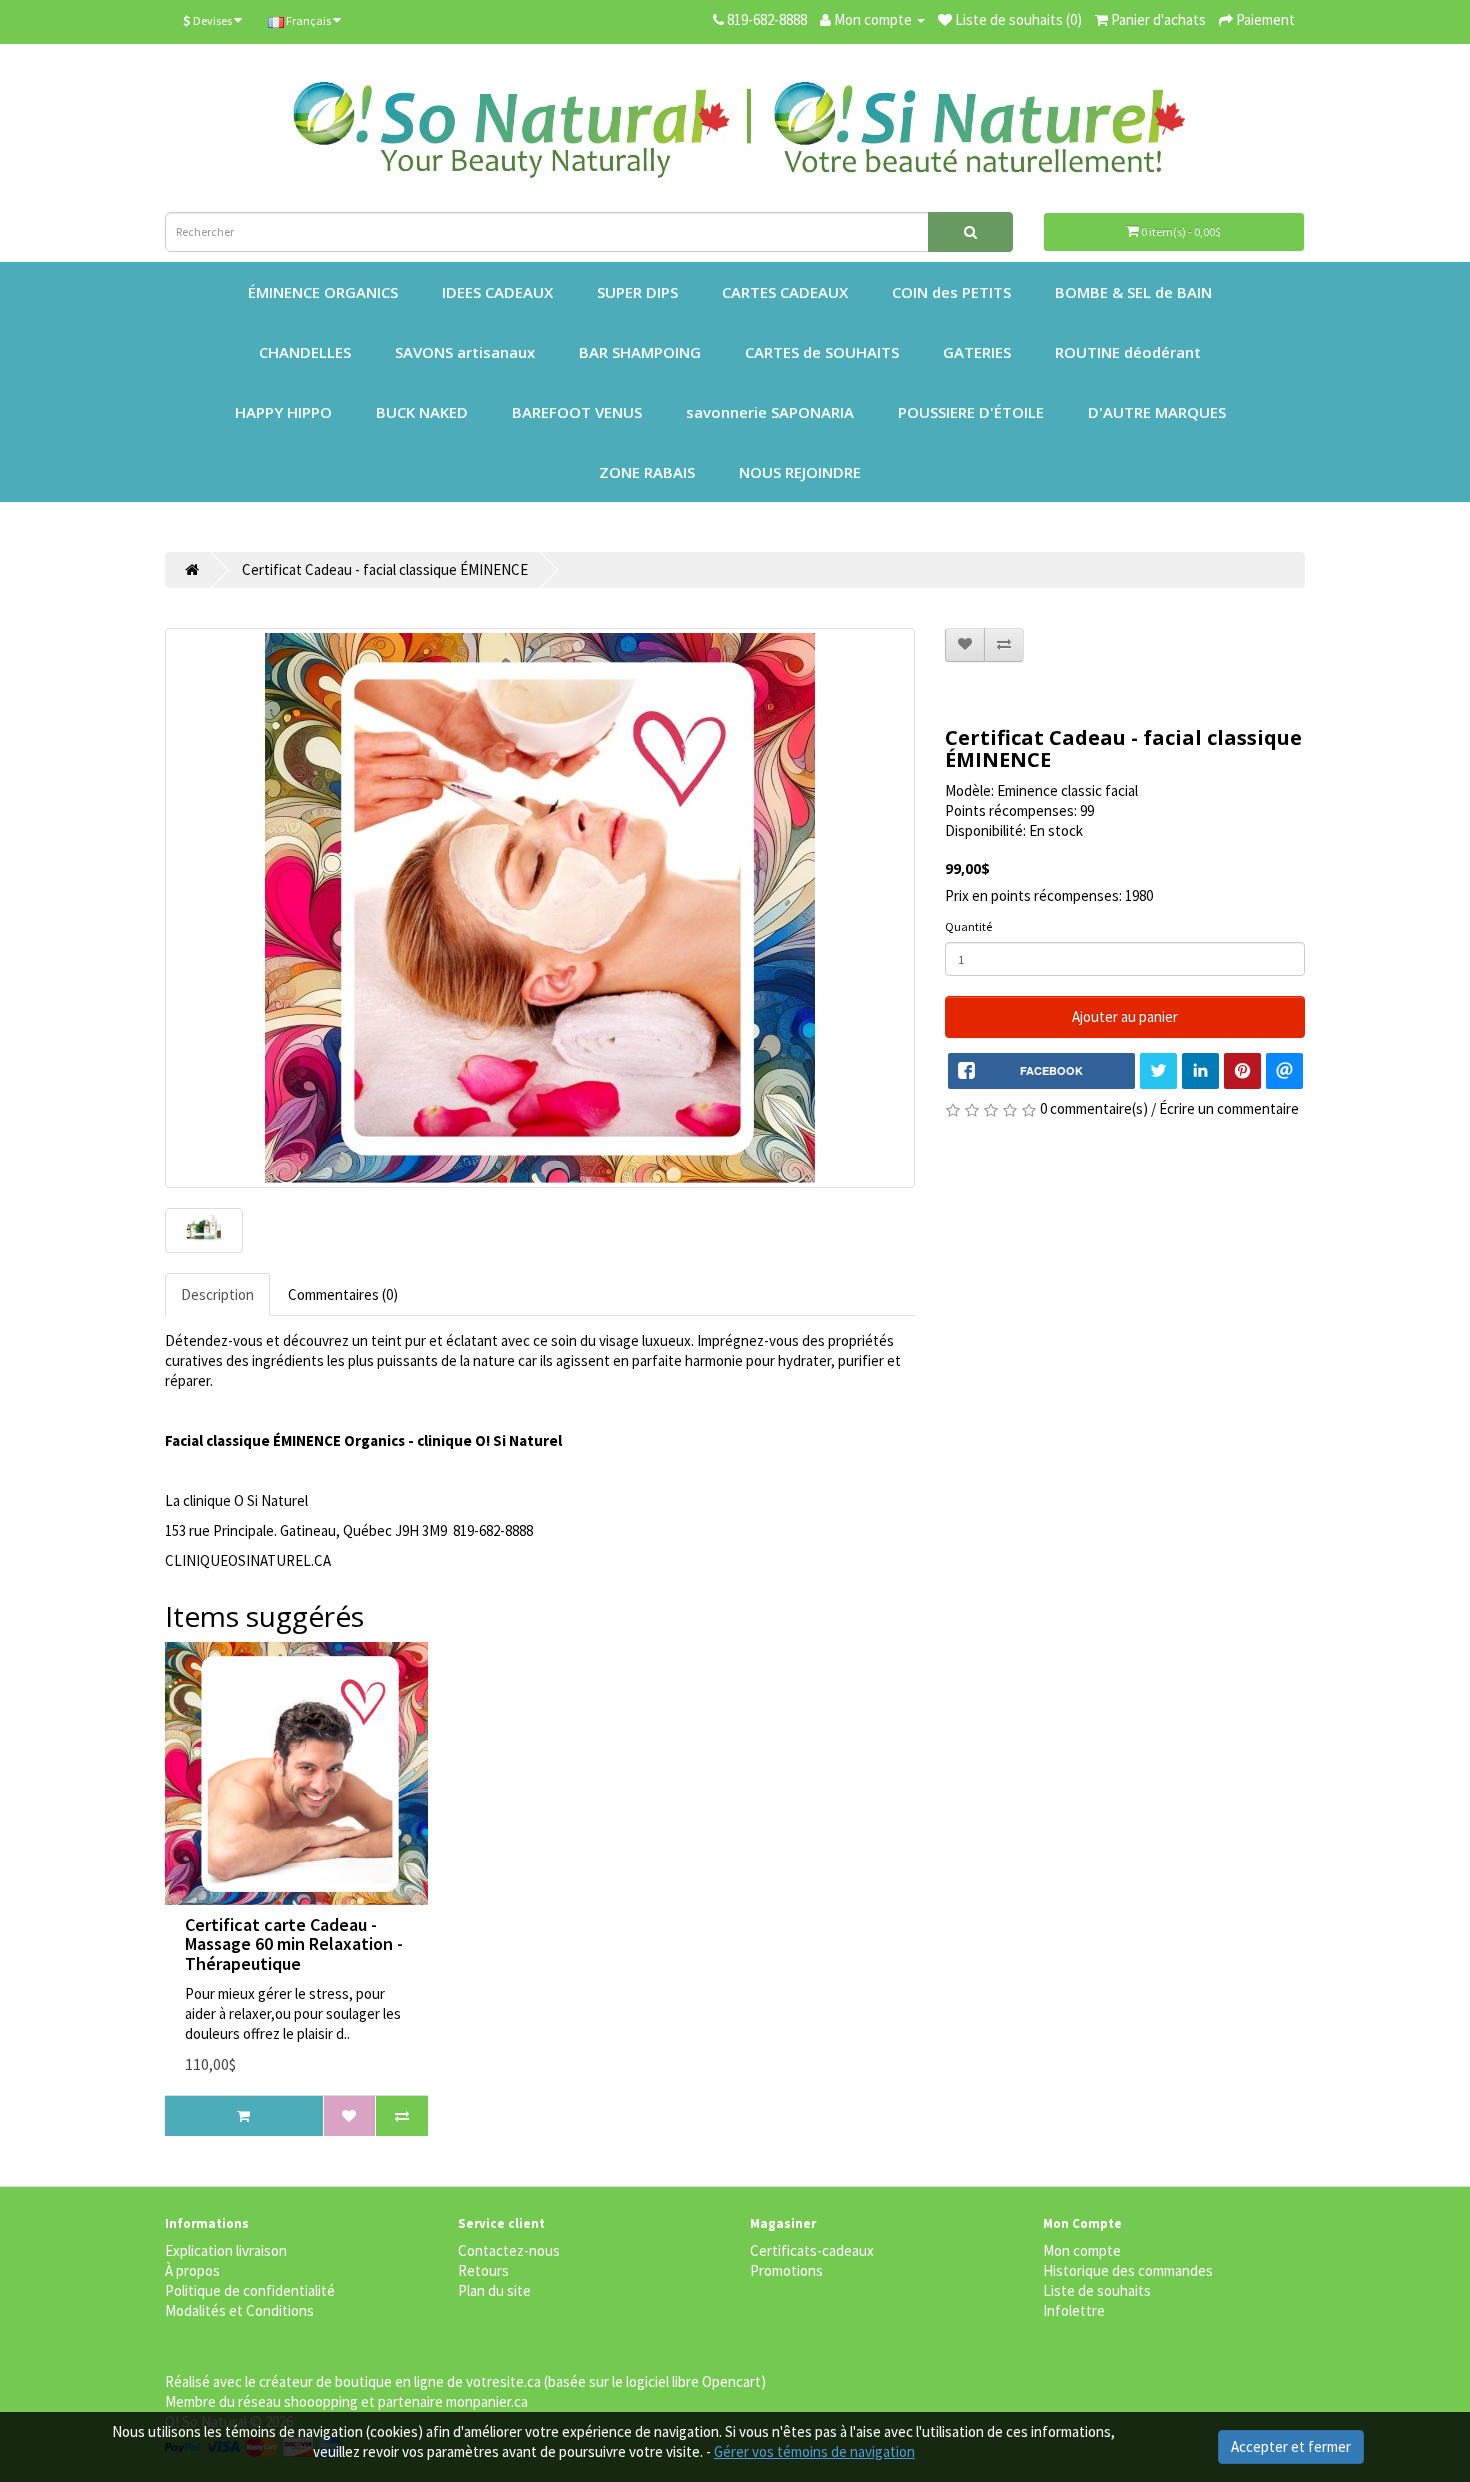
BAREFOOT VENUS (577, 412)
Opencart (731, 2381)
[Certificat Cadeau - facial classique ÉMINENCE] (540, 908)
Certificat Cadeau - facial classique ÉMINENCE (385, 569)
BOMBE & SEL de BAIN (1133, 292)
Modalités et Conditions (239, 2310)
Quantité (968, 926)
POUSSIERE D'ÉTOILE (971, 412)
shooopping (321, 2401)
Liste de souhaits (1097, 2290)
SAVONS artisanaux (465, 352)
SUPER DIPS (637, 292)
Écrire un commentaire (1229, 1108)
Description (217, 1294)
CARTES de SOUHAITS (822, 352)
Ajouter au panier (1125, 1016)
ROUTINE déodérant (1128, 352)
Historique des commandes (1128, 2270)
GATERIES (977, 352)
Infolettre (1074, 2310)
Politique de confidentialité (250, 2290)
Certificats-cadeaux (812, 2250)
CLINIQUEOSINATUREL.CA (248, 1560)
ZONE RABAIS (647, 472)
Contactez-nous (509, 2250)
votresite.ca (503, 2381)
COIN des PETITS (951, 292)
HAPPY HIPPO (283, 412)
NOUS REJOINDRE (800, 472)
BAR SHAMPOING (640, 352)
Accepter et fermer (1291, 2446)
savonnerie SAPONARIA (770, 412)
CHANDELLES (305, 352)
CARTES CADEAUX (785, 292)
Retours (483, 2270)
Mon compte (1082, 2250)
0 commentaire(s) (1094, 1108)
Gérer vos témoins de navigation (814, 2451)
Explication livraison (226, 2250)
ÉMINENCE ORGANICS (323, 292)
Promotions (786, 2270)
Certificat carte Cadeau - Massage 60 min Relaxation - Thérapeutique (294, 1944)
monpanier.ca (487, 2401)
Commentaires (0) (343, 1294)
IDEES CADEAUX (497, 292)
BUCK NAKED (422, 412)
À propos (192, 2270)
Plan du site (494, 2290)
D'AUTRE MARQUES (1157, 412)
